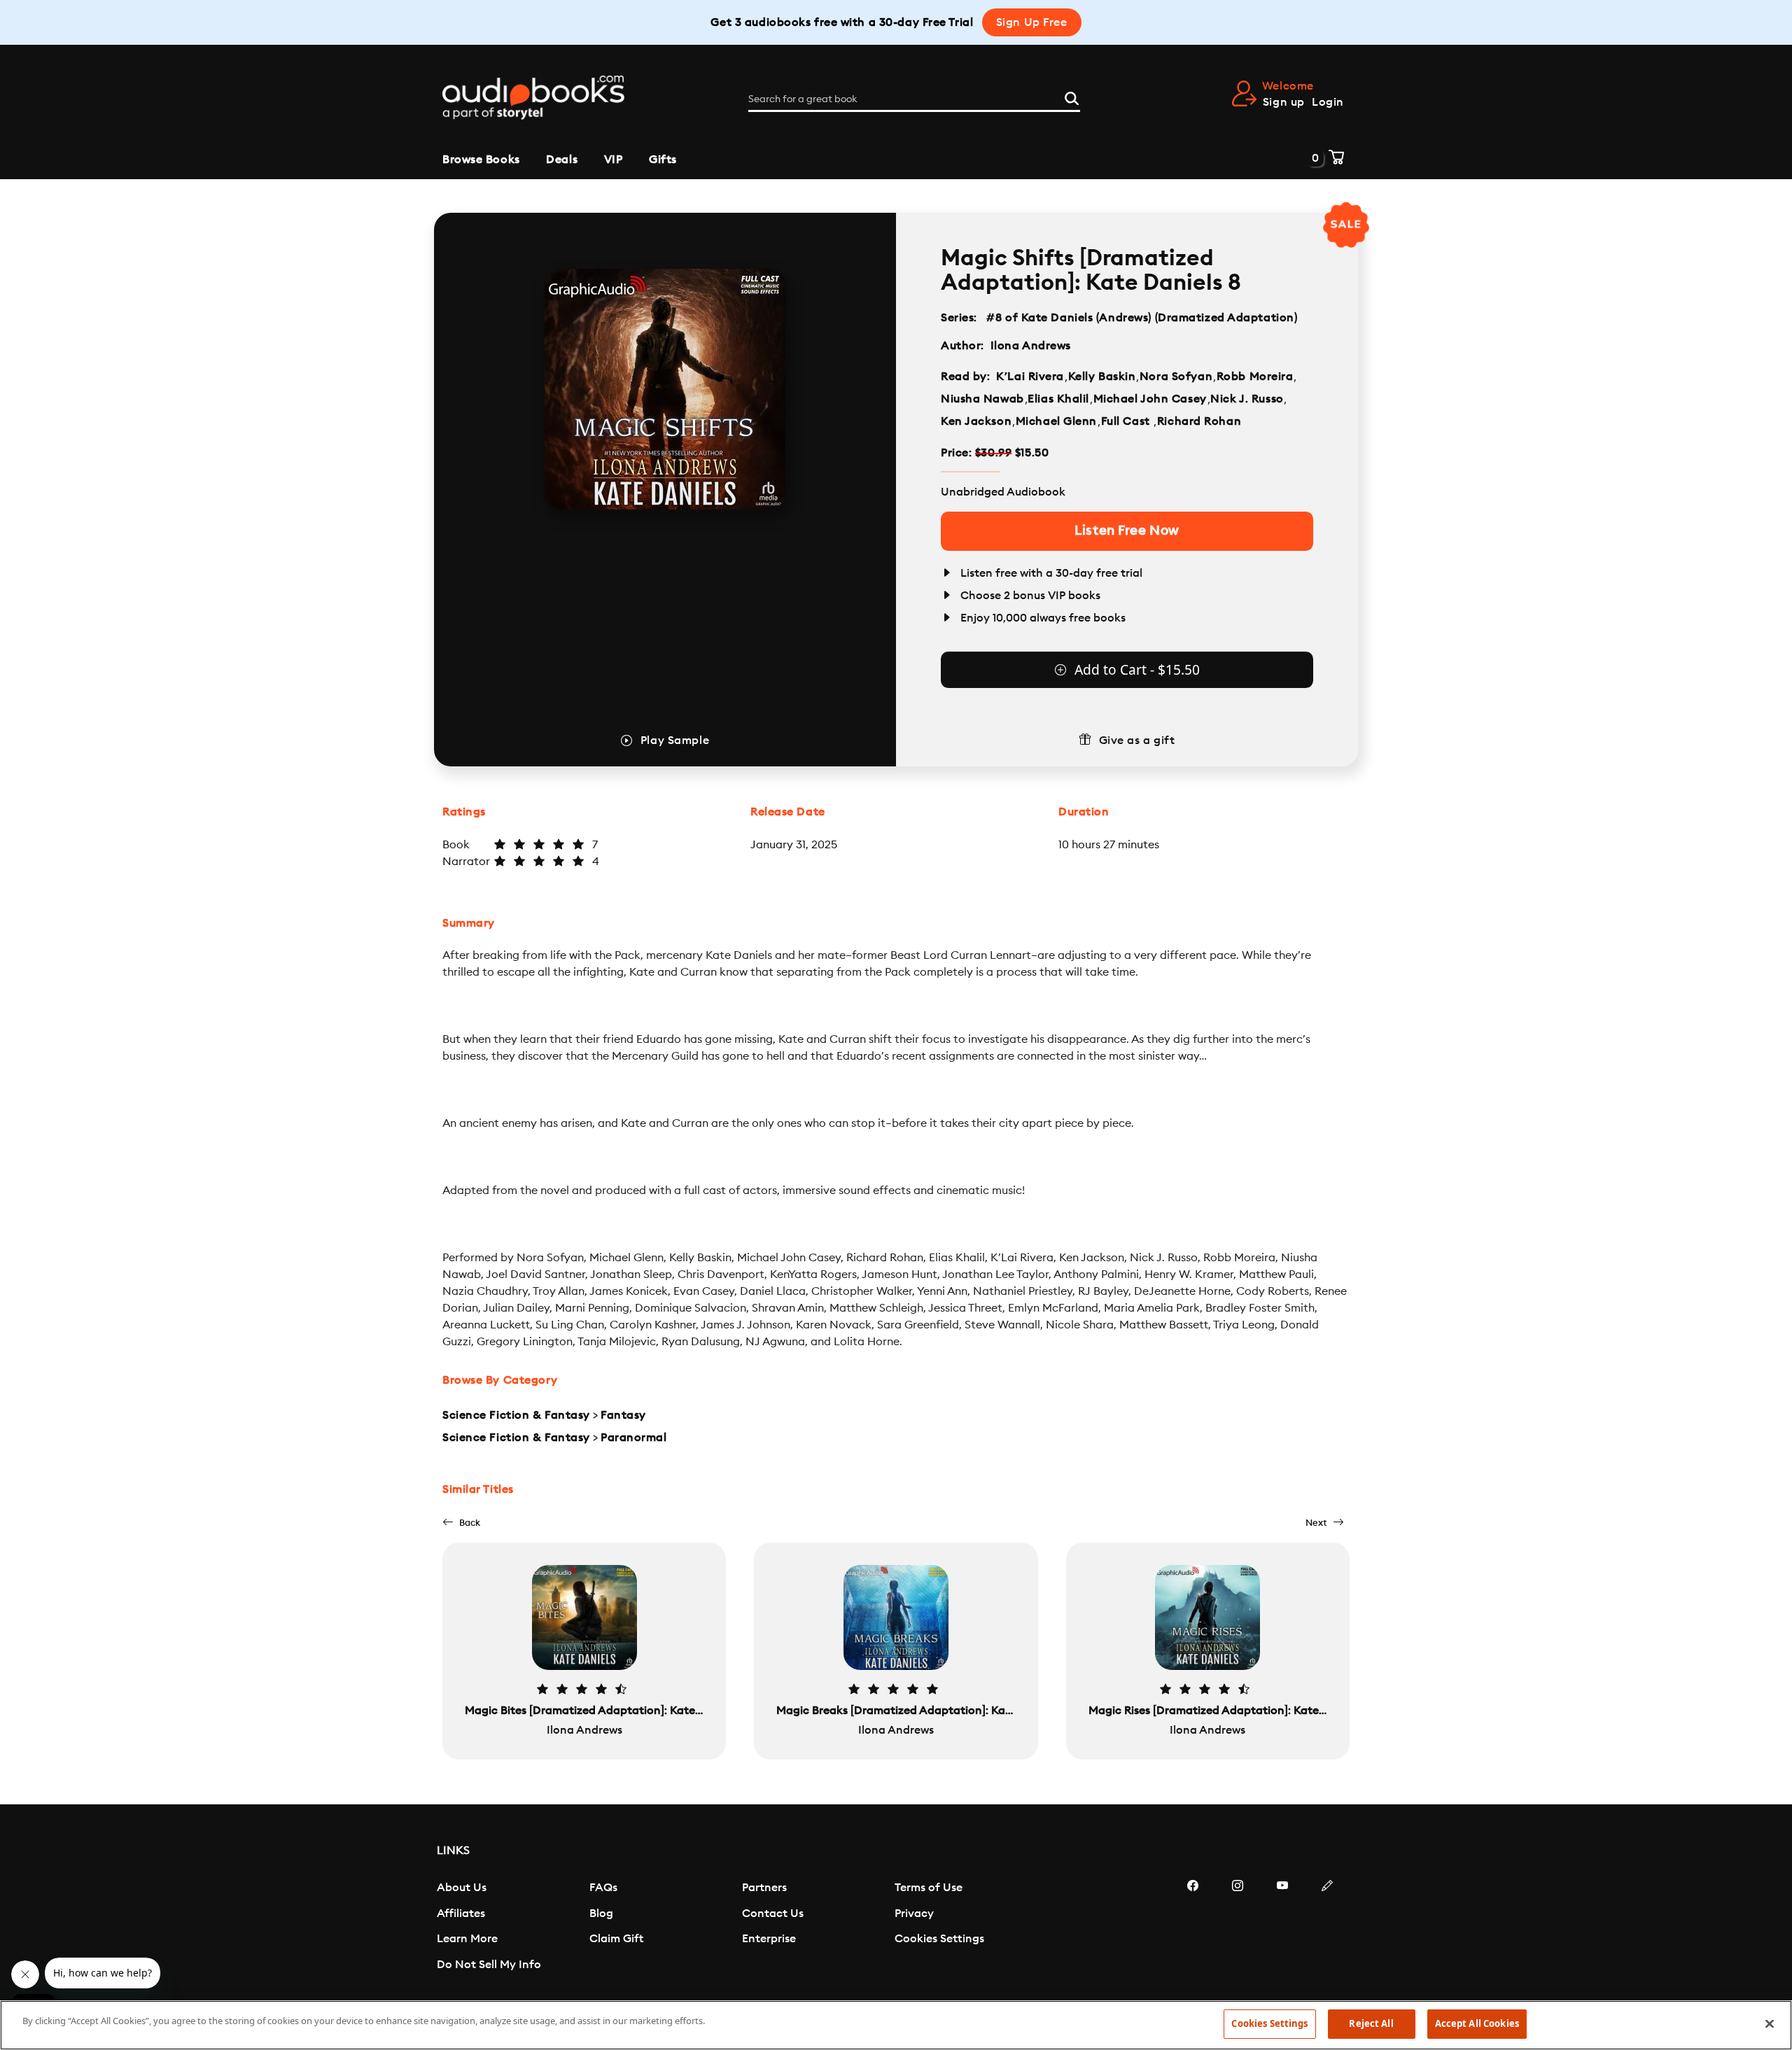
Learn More (467, 1939)
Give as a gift (1137, 740)
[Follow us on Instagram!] (1238, 1928)
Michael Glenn (1056, 421)
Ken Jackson (976, 421)
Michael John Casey (1150, 399)
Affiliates (461, 1914)
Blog (601, 1914)
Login (1328, 102)
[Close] (1770, 2023)
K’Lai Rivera (1030, 377)
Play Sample (675, 740)
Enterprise (769, 1939)
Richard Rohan (1199, 421)
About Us (462, 1888)
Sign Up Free (1032, 22)
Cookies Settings (939, 1939)
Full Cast (1127, 421)
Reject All (1371, 2023)
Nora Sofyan (1176, 377)
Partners (764, 1888)
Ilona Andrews (1031, 346)
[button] (461, 1523)
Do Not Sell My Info (489, 1965)
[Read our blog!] (1327, 1928)
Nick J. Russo (1247, 399)
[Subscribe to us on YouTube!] (1282, 1928)
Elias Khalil (1058, 399)
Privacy (914, 1914)
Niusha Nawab (982, 399)
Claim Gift (616, 1939)
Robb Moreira (1255, 377)
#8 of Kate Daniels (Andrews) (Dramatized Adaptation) (1142, 318)
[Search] (1072, 97)
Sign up (1284, 102)
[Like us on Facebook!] (1193, 1928)
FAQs (603, 1888)
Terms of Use (929, 1888)
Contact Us (773, 1914)
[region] (896, 2025)
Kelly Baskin (1102, 377)
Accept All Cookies (1477, 2023)
